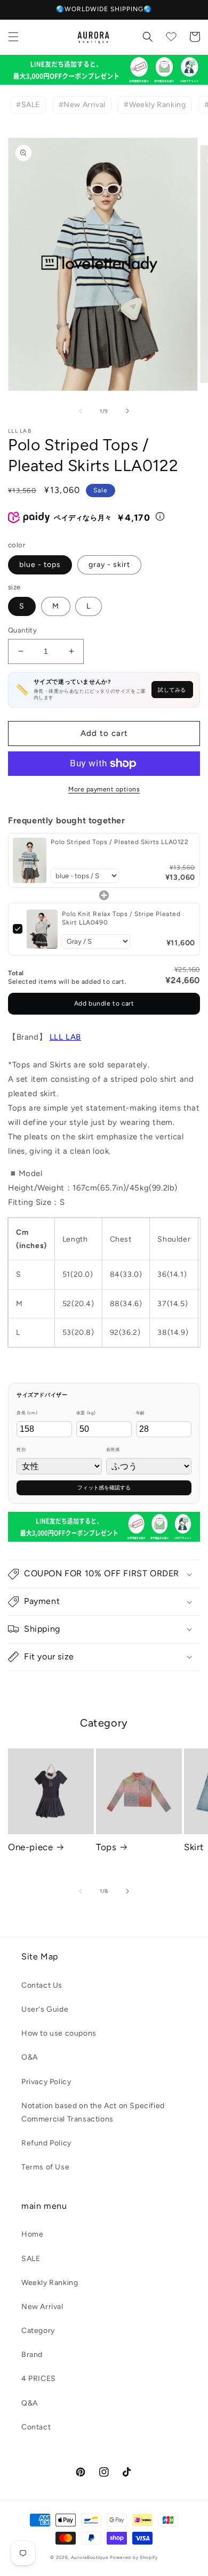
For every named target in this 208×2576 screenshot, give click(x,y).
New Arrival (42, 2307)
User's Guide (45, 2009)
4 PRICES (39, 2379)
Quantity (22, 630)
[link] (30, 860)
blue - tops (40, 565)
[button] (13, 37)
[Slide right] (127, 411)
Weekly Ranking (50, 2283)
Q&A (30, 2403)
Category (38, 2331)
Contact (36, 2427)
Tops (106, 1847)
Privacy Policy (46, 2082)
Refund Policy (46, 2143)
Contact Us (42, 1985)
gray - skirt (109, 565)
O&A (30, 2057)
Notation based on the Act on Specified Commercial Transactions (93, 2112)
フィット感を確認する (104, 1488)
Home (32, 2234)
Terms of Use (45, 2167)
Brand (32, 2355)
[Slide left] (81, 411)
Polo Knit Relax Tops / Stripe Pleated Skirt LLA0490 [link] (121, 918)
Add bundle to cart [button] (104, 1003)
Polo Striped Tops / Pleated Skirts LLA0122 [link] (119, 842)
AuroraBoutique (90, 2557)
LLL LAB (65, 1037)
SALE (31, 2259)
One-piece (30, 1847)
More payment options (104, 789)
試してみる (172, 690)
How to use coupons (59, 2033)
